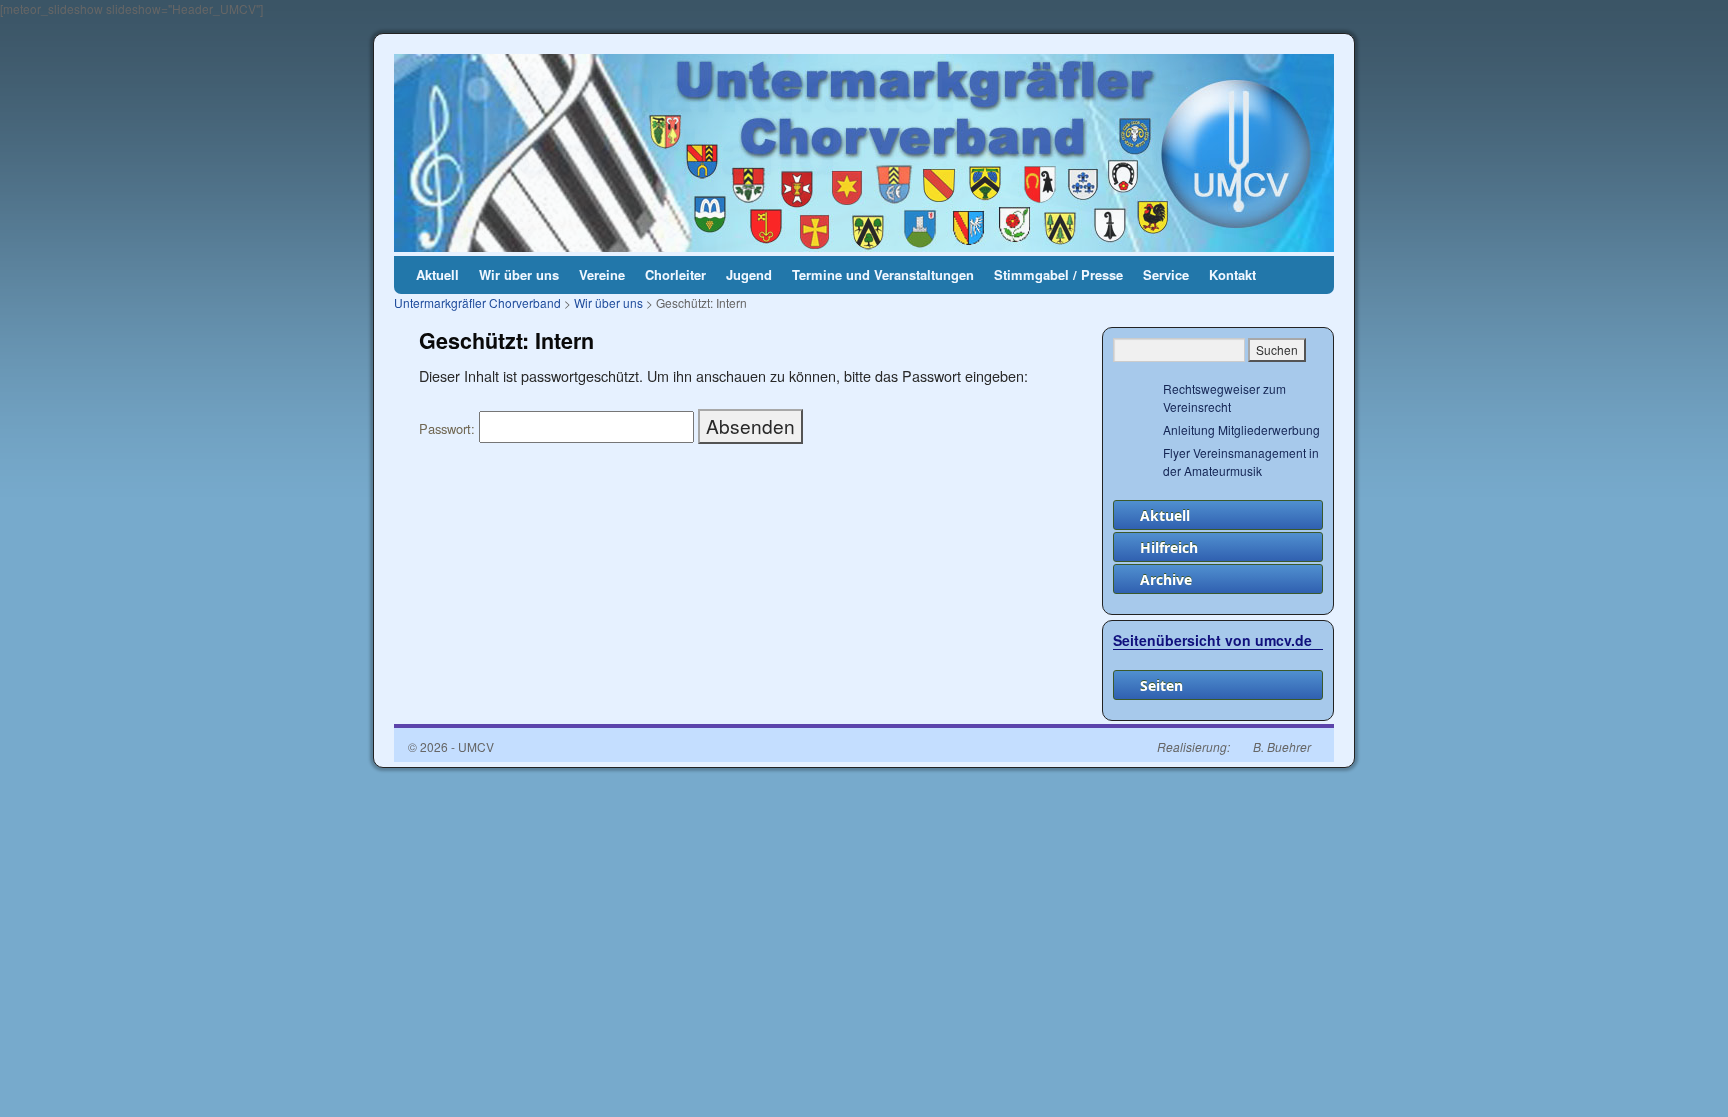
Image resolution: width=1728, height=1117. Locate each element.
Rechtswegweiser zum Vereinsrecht (1224, 397)
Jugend (749, 274)
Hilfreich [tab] (1169, 547)
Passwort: (449, 428)
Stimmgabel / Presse (1058, 274)
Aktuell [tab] (1165, 515)
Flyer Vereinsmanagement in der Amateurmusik (1241, 461)
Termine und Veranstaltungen (883, 274)
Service (1166, 274)
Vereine (602, 274)
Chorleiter (675, 274)
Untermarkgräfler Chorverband (477, 302)
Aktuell (437, 274)
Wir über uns (519, 274)
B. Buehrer (1282, 747)
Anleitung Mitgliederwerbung (1241, 429)
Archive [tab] (1166, 579)
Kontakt (1232, 274)
